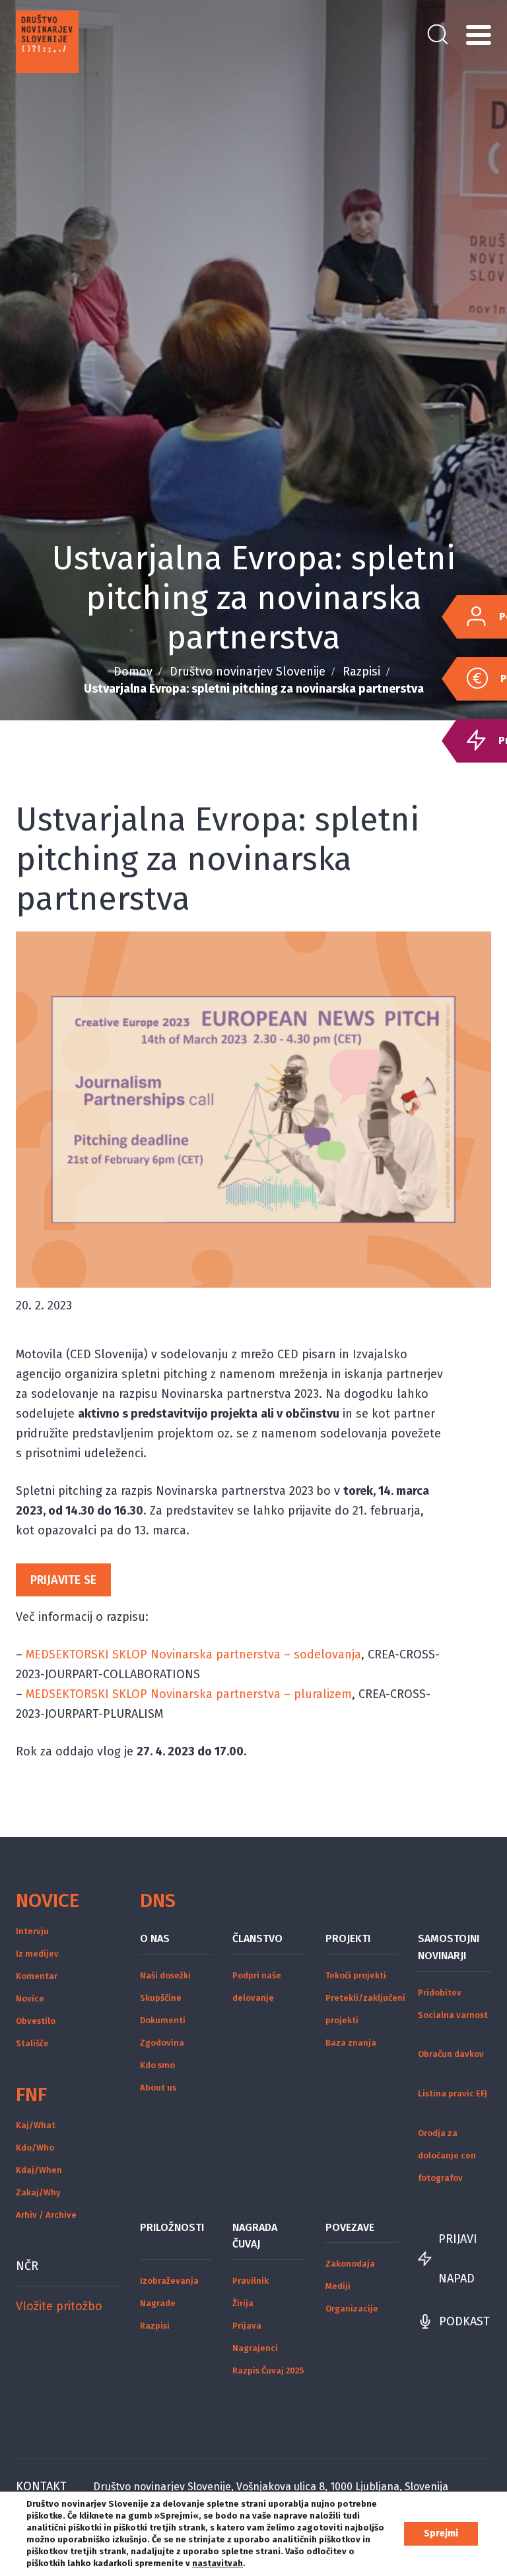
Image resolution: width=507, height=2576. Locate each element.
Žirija (243, 2303)
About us (158, 2088)
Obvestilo (36, 2021)
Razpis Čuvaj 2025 (268, 2371)
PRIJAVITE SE (63, 1580)
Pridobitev (440, 1993)
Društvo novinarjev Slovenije (248, 672)
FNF (31, 2094)
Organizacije (352, 2309)
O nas (155, 1938)
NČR (27, 2266)
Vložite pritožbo (59, 2306)
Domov (133, 672)
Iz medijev (37, 1954)
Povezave (350, 2227)
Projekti (348, 1938)
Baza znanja (351, 2043)
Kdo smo (157, 2065)
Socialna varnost (453, 2015)
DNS (158, 1901)
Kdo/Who (35, 2148)
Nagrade (158, 2303)
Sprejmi (441, 2533)
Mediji (338, 2286)
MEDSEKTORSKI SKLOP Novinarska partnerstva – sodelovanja (193, 1654)
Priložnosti (172, 2227)
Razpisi (361, 672)
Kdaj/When (39, 2170)
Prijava (247, 2326)
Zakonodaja (350, 2264)
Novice (48, 1901)
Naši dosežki (165, 1975)
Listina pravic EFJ (453, 2093)
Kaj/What (36, 2125)
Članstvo (257, 1938)
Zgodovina (162, 2043)
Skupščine (161, 1998)
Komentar (37, 1976)
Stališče (32, 2043)
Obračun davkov (451, 2054)
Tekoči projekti (356, 1975)
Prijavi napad (458, 2259)
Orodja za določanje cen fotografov (447, 2155)
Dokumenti (163, 2020)
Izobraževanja (169, 2281)
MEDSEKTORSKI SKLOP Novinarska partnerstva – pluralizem (189, 1694)
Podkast (464, 2321)
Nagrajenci (255, 2348)
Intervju (32, 1931)
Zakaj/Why (38, 2192)
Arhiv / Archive (46, 2215)
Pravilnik (251, 2281)
